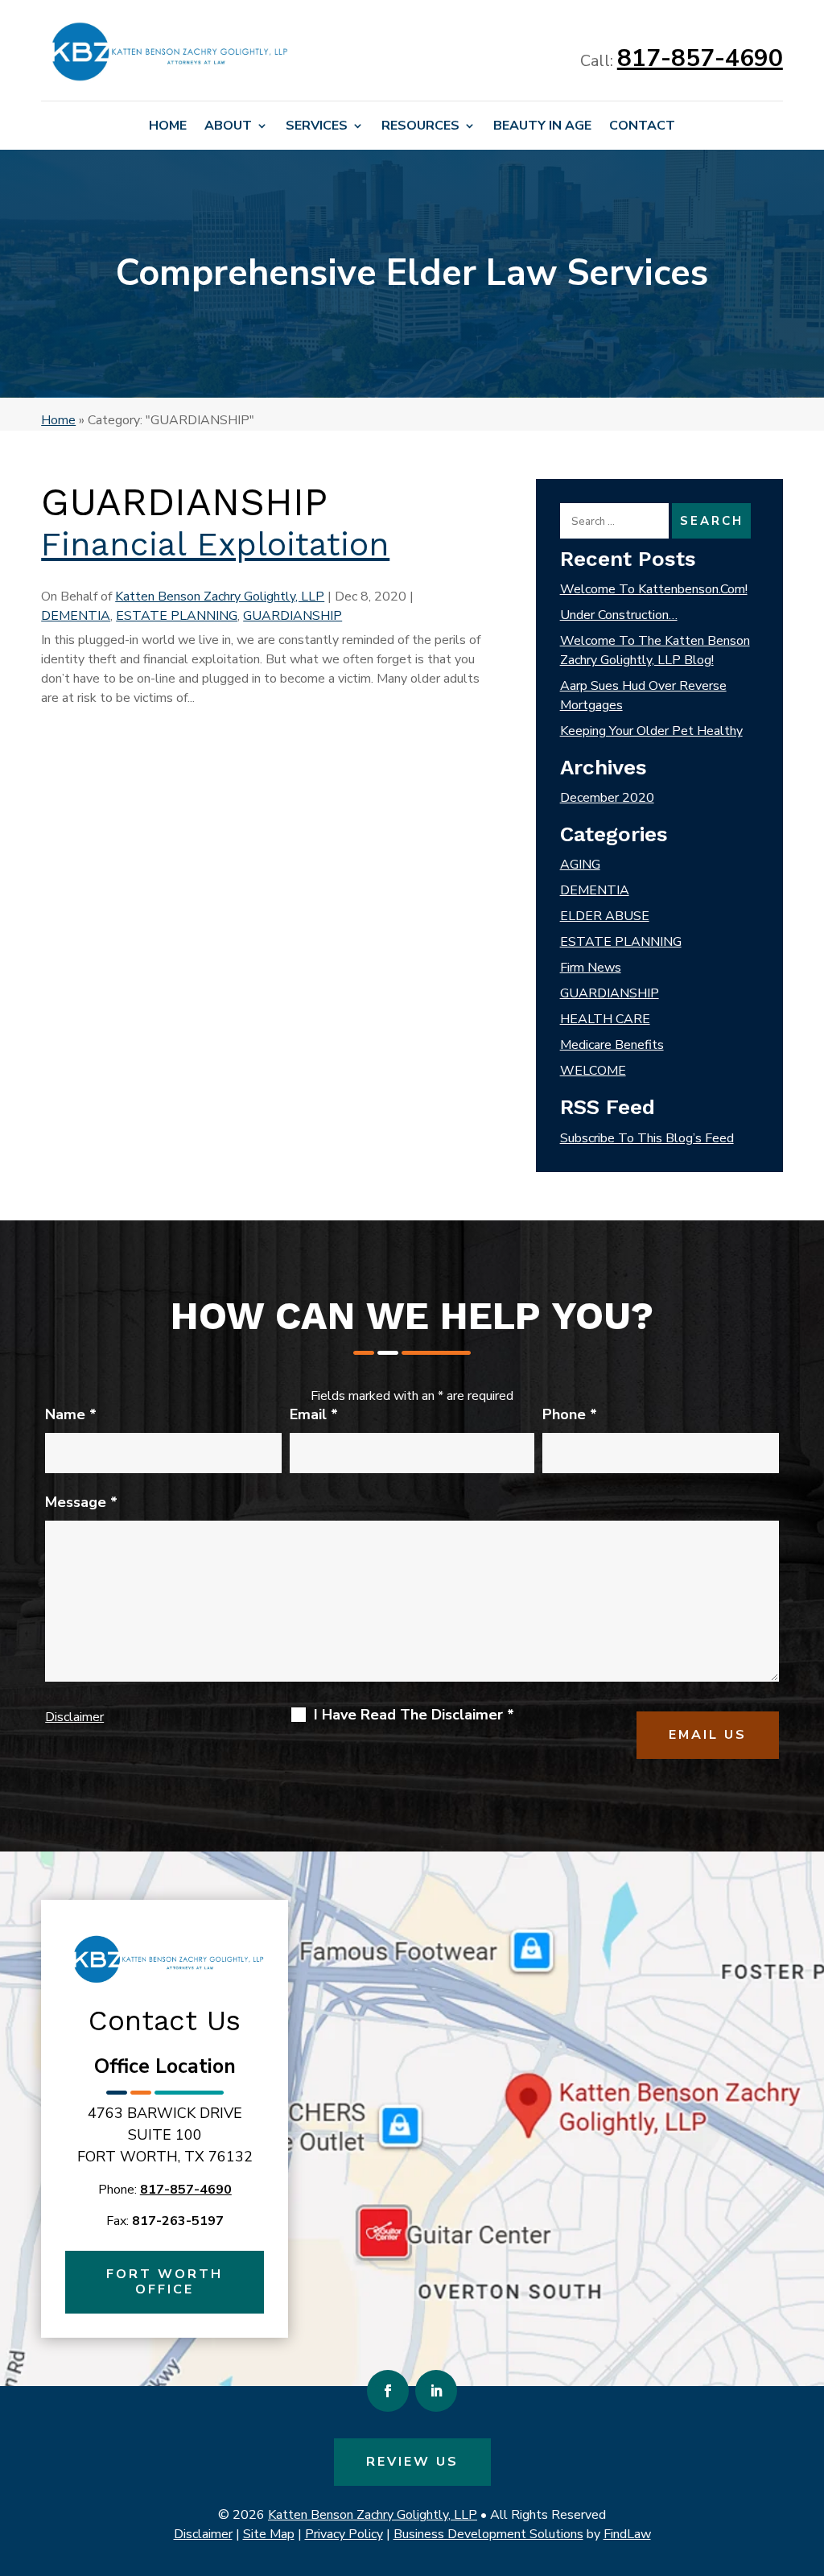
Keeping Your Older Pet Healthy (651, 731)
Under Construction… (619, 615)
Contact (642, 127)
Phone (570, 1414)
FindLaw (627, 2534)
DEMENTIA (76, 616)
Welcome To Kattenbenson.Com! (654, 589)
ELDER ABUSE (605, 916)
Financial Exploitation (215, 544)
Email (314, 1414)
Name (71, 1414)
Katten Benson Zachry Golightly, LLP (220, 597)
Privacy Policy (344, 2534)
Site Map (269, 2534)
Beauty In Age (542, 127)
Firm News (591, 968)
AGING (580, 865)
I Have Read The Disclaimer (414, 1715)
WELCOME (593, 1071)
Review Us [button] (412, 2462)
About (228, 127)
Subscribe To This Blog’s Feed (647, 1138)
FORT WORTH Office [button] (165, 2282)
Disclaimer (74, 1717)
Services (317, 127)
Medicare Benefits (612, 1045)
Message (81, 1502)
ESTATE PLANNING (177, 616)
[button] (808, 2459)
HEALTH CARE (605, 1019)
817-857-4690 (700, 58)
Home (168, 127)
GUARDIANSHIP (293, 616)
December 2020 (607, 798)
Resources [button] (420, 127)
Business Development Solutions (488, 2534)
